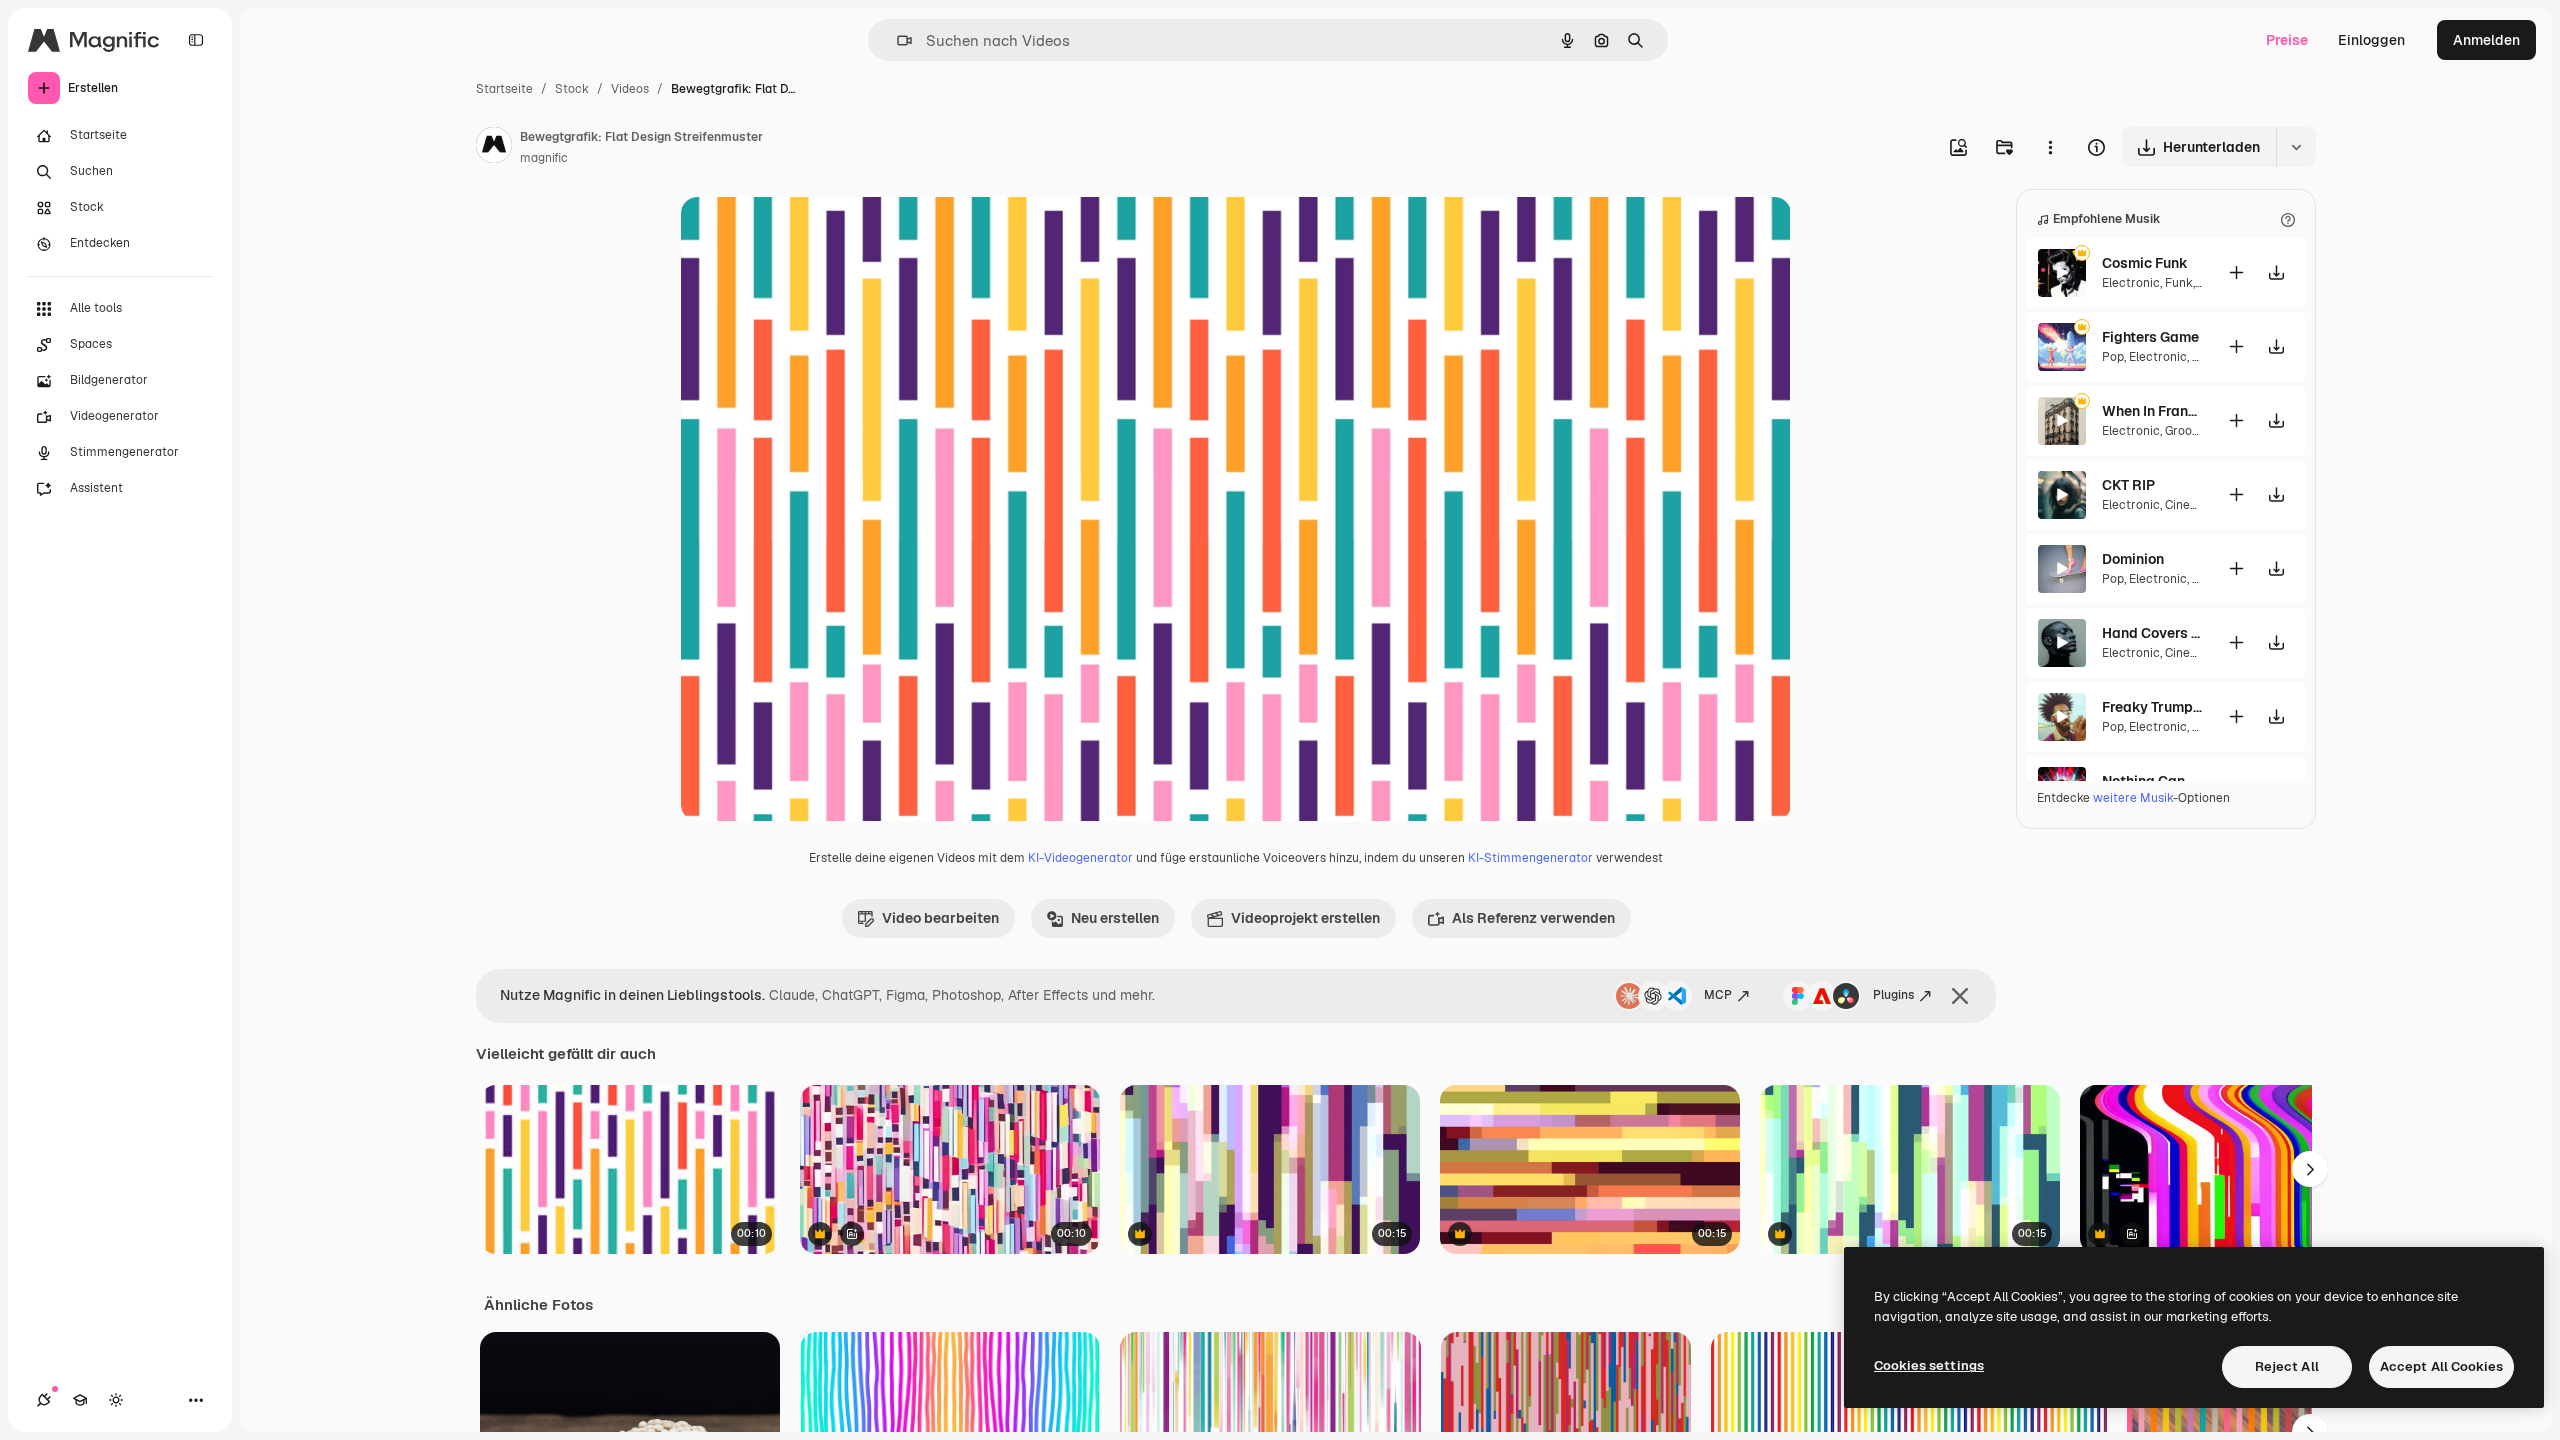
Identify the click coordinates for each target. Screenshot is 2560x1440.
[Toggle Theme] (116, 1400)
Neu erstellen (1115, 918)
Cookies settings (1929, 1365)
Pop (2113, 357)
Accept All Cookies (2441, 1366)
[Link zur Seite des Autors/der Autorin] (494, 148)
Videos (630, 89)
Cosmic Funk (2145, 263)
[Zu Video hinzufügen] (2236, 272)
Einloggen (2371, 40)
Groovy (2184, 431)
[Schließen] (1960, 996)
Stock (572, 89)
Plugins (1893, 995)
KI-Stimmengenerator (1530, 858)
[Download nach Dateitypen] (2296, 147)
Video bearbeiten (940, 918)
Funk (2179, 283)
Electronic (2131, 283)
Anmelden (2486, 40)
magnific (544, 158)
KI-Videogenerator (1080, 858)
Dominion (2133, 559)
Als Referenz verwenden (1533, 918)
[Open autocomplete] (896, 40)
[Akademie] (80, 1400)
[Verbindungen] (44, 1400)
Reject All (2287, 1366)
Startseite (504, 89)
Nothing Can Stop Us (2152, 781)
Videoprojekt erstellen (1305, 918)
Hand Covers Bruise (2152, 633)
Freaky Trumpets (2152, 707)
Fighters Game (2150, 337)
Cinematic (2194, 505)
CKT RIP (2128, 485)
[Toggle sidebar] (196, 40)
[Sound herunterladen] (2276, 272)
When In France (2152, 411)
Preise (2287, 40)
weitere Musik (2133, 798)
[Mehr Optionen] (2050, 147)
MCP (1718, 995)
